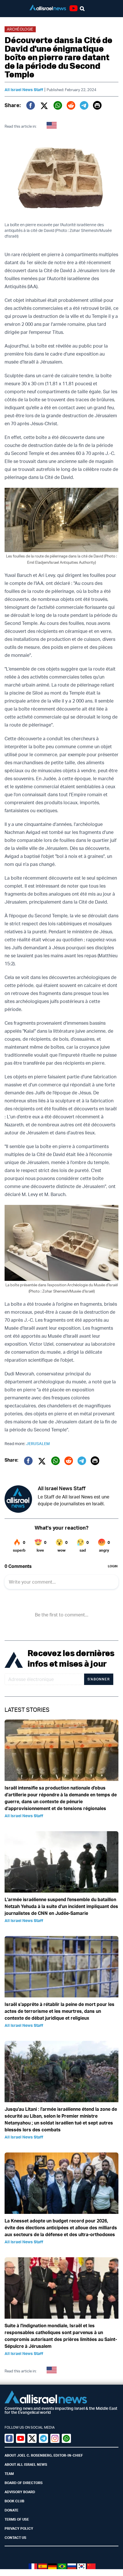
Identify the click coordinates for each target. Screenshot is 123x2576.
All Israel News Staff (24, 90)
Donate (11, 2510)
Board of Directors (24, 2483)
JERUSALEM (38, 1444)
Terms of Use (17, 2519)
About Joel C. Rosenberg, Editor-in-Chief (44, 2455)
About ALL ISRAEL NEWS (26, 2464)
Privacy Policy (19, 2528)
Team (9, 2474)
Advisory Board (20, 2492)
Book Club (14, 2501)
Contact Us (15, 2538)
